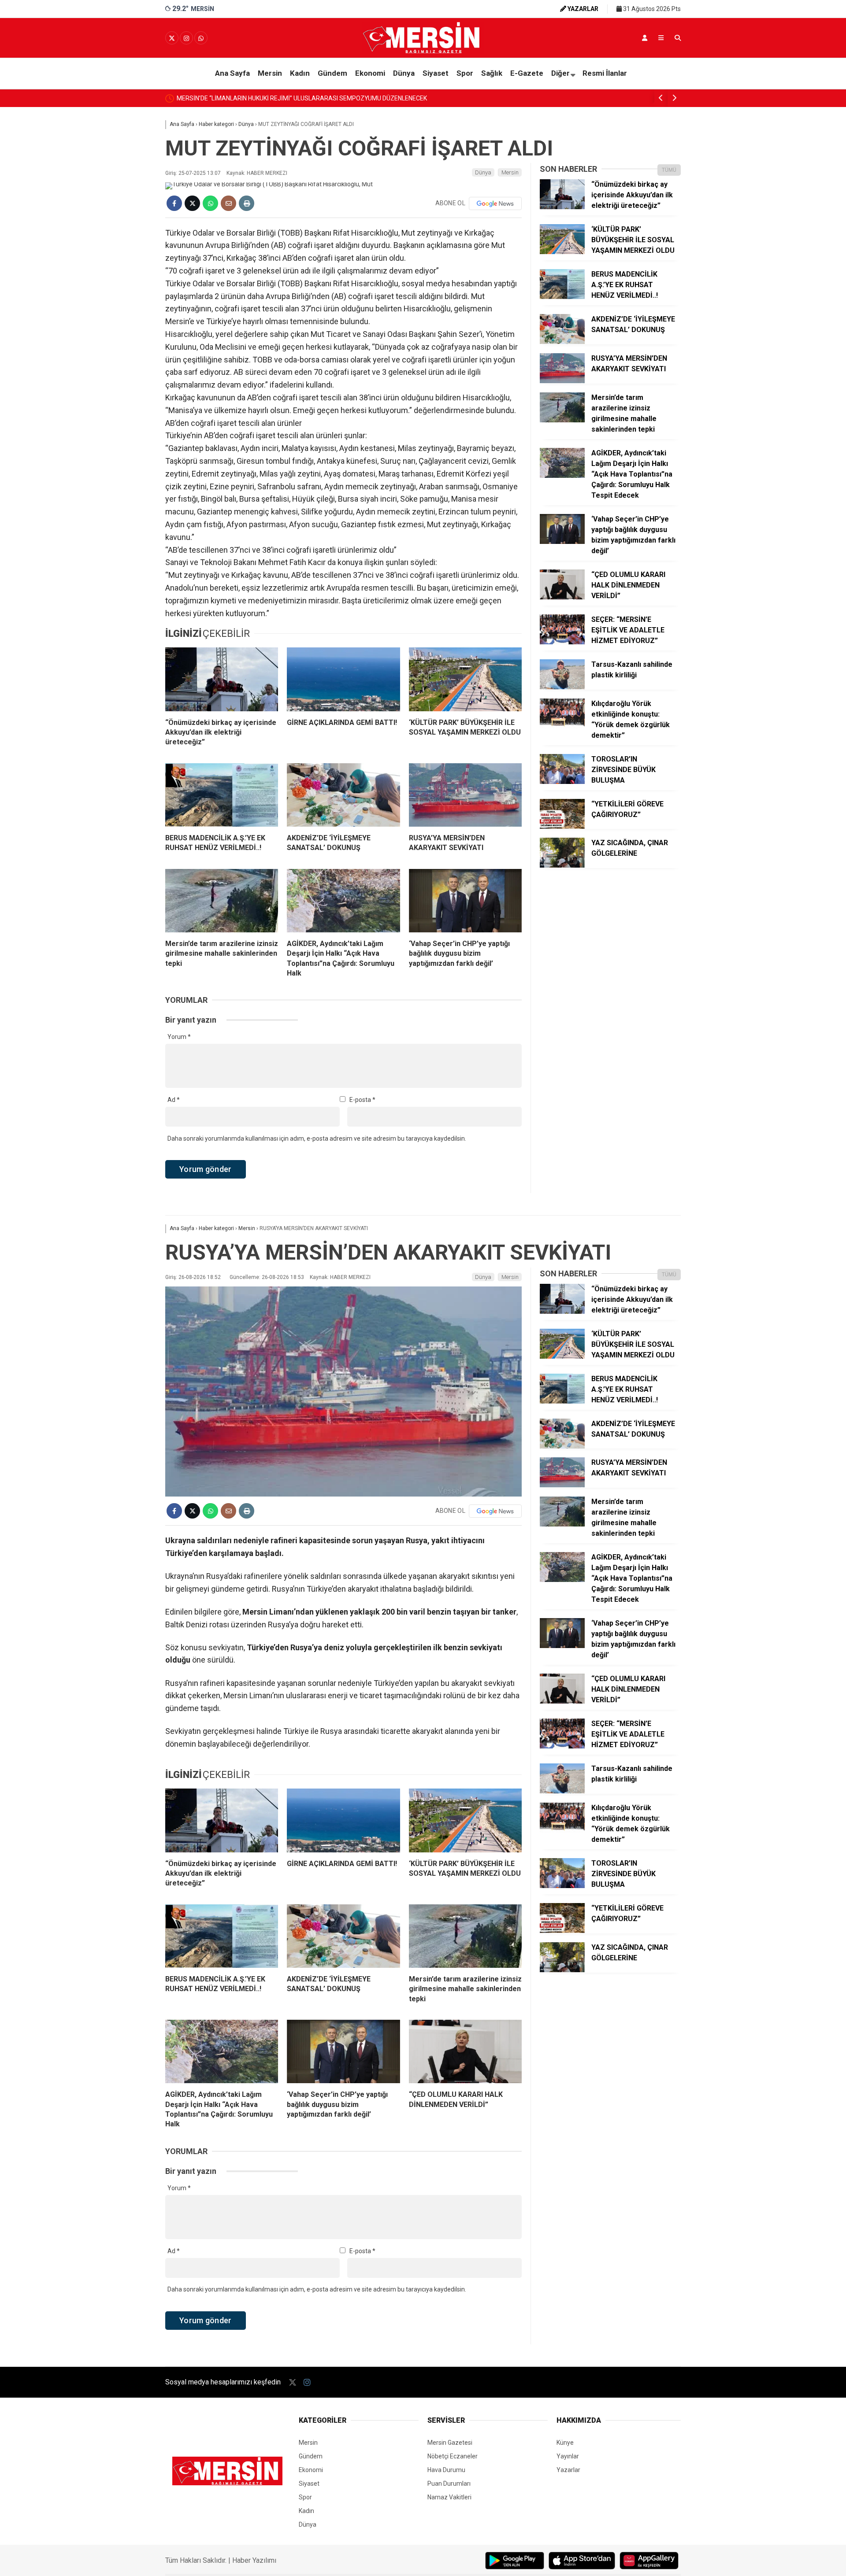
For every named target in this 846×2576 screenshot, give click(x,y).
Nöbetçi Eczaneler (453, 2456)
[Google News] (495, 203)
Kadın (300, 73)
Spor (465, 73)
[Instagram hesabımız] (186, 38)
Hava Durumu (446, 2470)
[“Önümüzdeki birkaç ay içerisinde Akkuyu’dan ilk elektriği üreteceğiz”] (222, 679)
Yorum (179, 1037)
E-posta (362, 1100)
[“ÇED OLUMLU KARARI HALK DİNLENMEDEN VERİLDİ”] (562, 597)
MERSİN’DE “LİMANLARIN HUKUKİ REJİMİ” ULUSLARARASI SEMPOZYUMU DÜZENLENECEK (302, 98)
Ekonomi (370, 73)
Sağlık (492, 73)
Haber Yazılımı (254, 2560)
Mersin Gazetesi (450, 2443)
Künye (565, 2443)
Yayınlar (568, 2456)
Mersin (270, 73)
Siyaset (436, 73)
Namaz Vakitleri (449, 2497)
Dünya (404, 73)
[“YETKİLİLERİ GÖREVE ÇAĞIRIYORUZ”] (562, 827)
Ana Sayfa (232, 73)
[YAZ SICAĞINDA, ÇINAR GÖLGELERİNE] (562, 865)
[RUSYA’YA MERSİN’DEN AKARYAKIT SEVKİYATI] (465, 795)
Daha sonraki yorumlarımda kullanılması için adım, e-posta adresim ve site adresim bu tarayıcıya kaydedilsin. (317, 1138)
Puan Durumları (449, 2484)
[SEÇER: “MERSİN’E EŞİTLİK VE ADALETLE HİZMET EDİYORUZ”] (562, 642)
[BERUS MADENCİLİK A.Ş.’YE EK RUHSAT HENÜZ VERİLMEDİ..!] (222, 795)
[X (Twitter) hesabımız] (172, 38)
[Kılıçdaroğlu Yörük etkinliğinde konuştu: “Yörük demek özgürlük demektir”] (562, 726)
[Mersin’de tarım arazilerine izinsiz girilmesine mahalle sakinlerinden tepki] (222, 901)
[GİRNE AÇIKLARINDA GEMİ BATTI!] (343, 679)
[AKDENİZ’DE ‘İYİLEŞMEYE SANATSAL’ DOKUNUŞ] (343, 795)
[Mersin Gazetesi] (423, 52)
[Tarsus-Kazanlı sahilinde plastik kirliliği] (562, 687)
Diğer (560, 73)
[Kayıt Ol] (645, 38)
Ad (174, 1100)
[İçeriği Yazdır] (247, 203)
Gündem (332, 73)
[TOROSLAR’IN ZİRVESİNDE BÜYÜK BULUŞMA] (562, 782)
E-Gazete (527, 73)
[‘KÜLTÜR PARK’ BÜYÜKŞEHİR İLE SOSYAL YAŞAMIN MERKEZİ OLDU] (465, 679)
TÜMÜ (669, 170)
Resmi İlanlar (605, 73)
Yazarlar (568, 2470)
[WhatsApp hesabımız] (201, 38)
